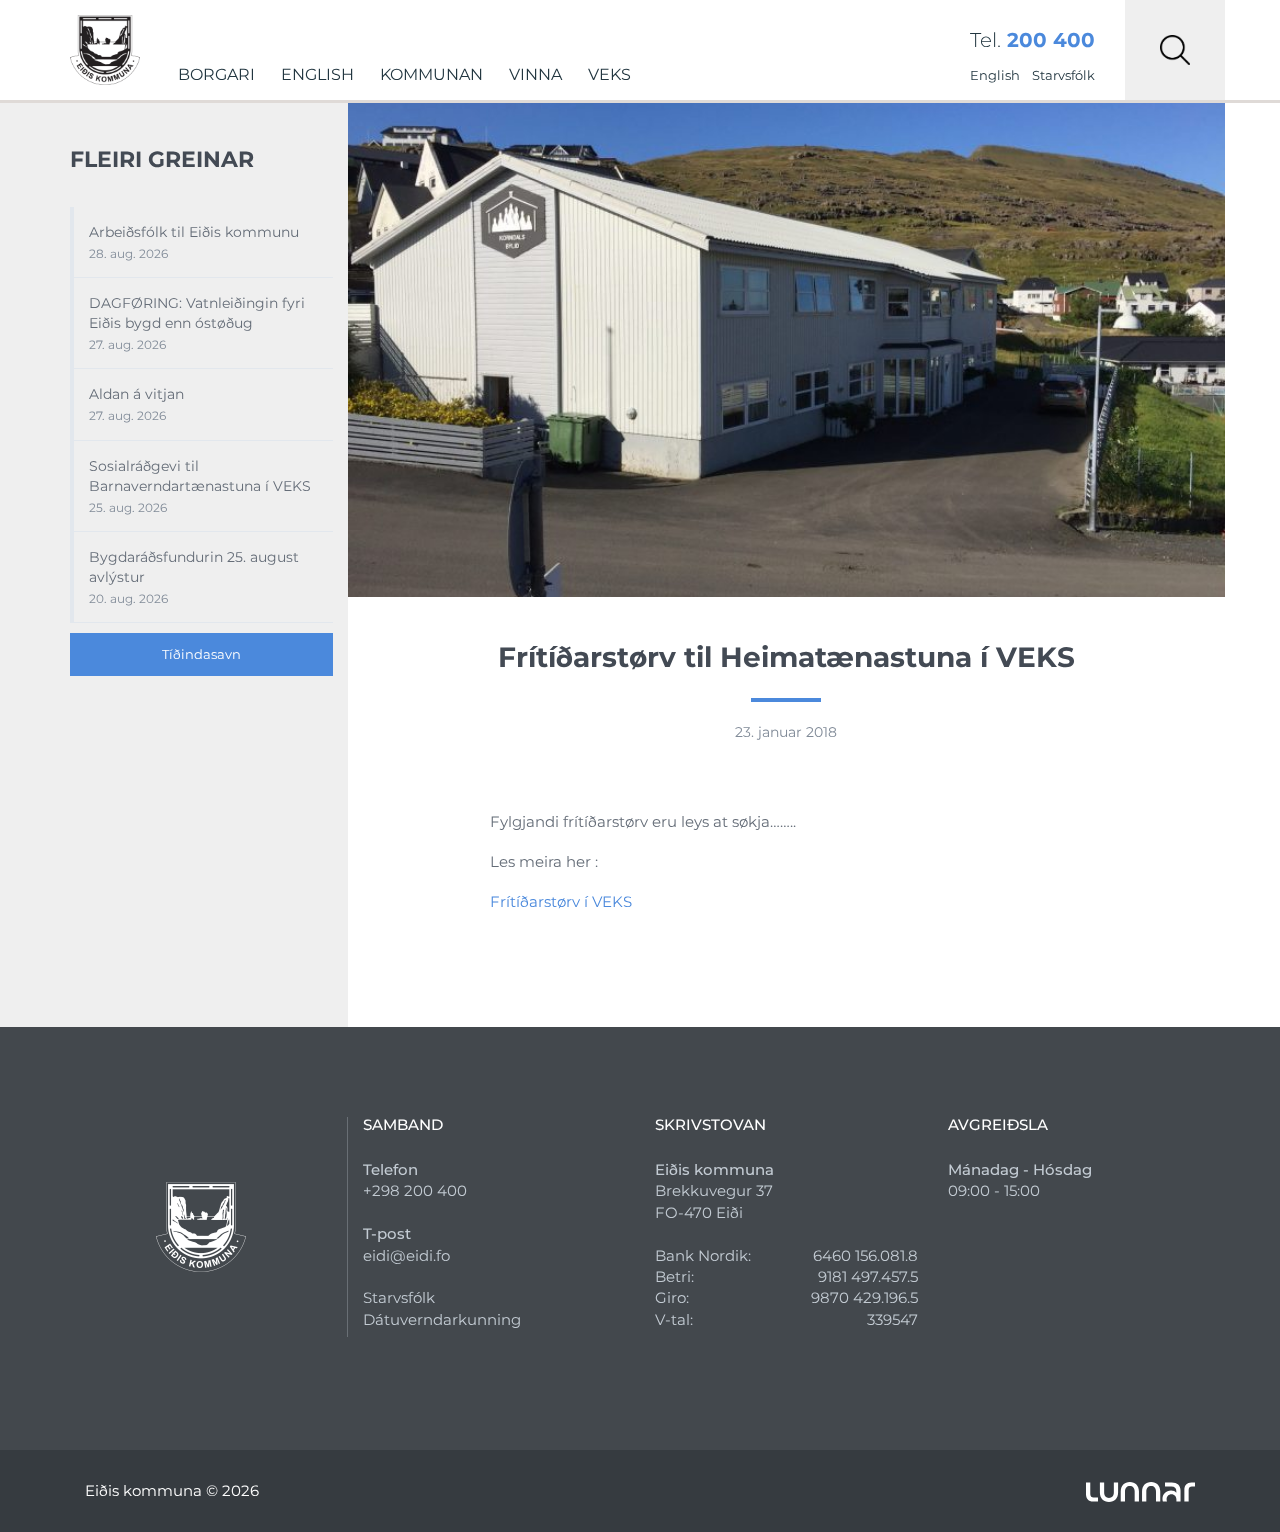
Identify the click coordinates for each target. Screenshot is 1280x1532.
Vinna (535, 74)
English (317, 74)
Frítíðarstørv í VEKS (561, 901)
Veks (609, 74)
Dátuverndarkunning (442, 1319)
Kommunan (431, 74)
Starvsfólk (1063, 75)
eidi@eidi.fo (406, 1255)
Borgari (216, 74)
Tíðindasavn (201, 654)
